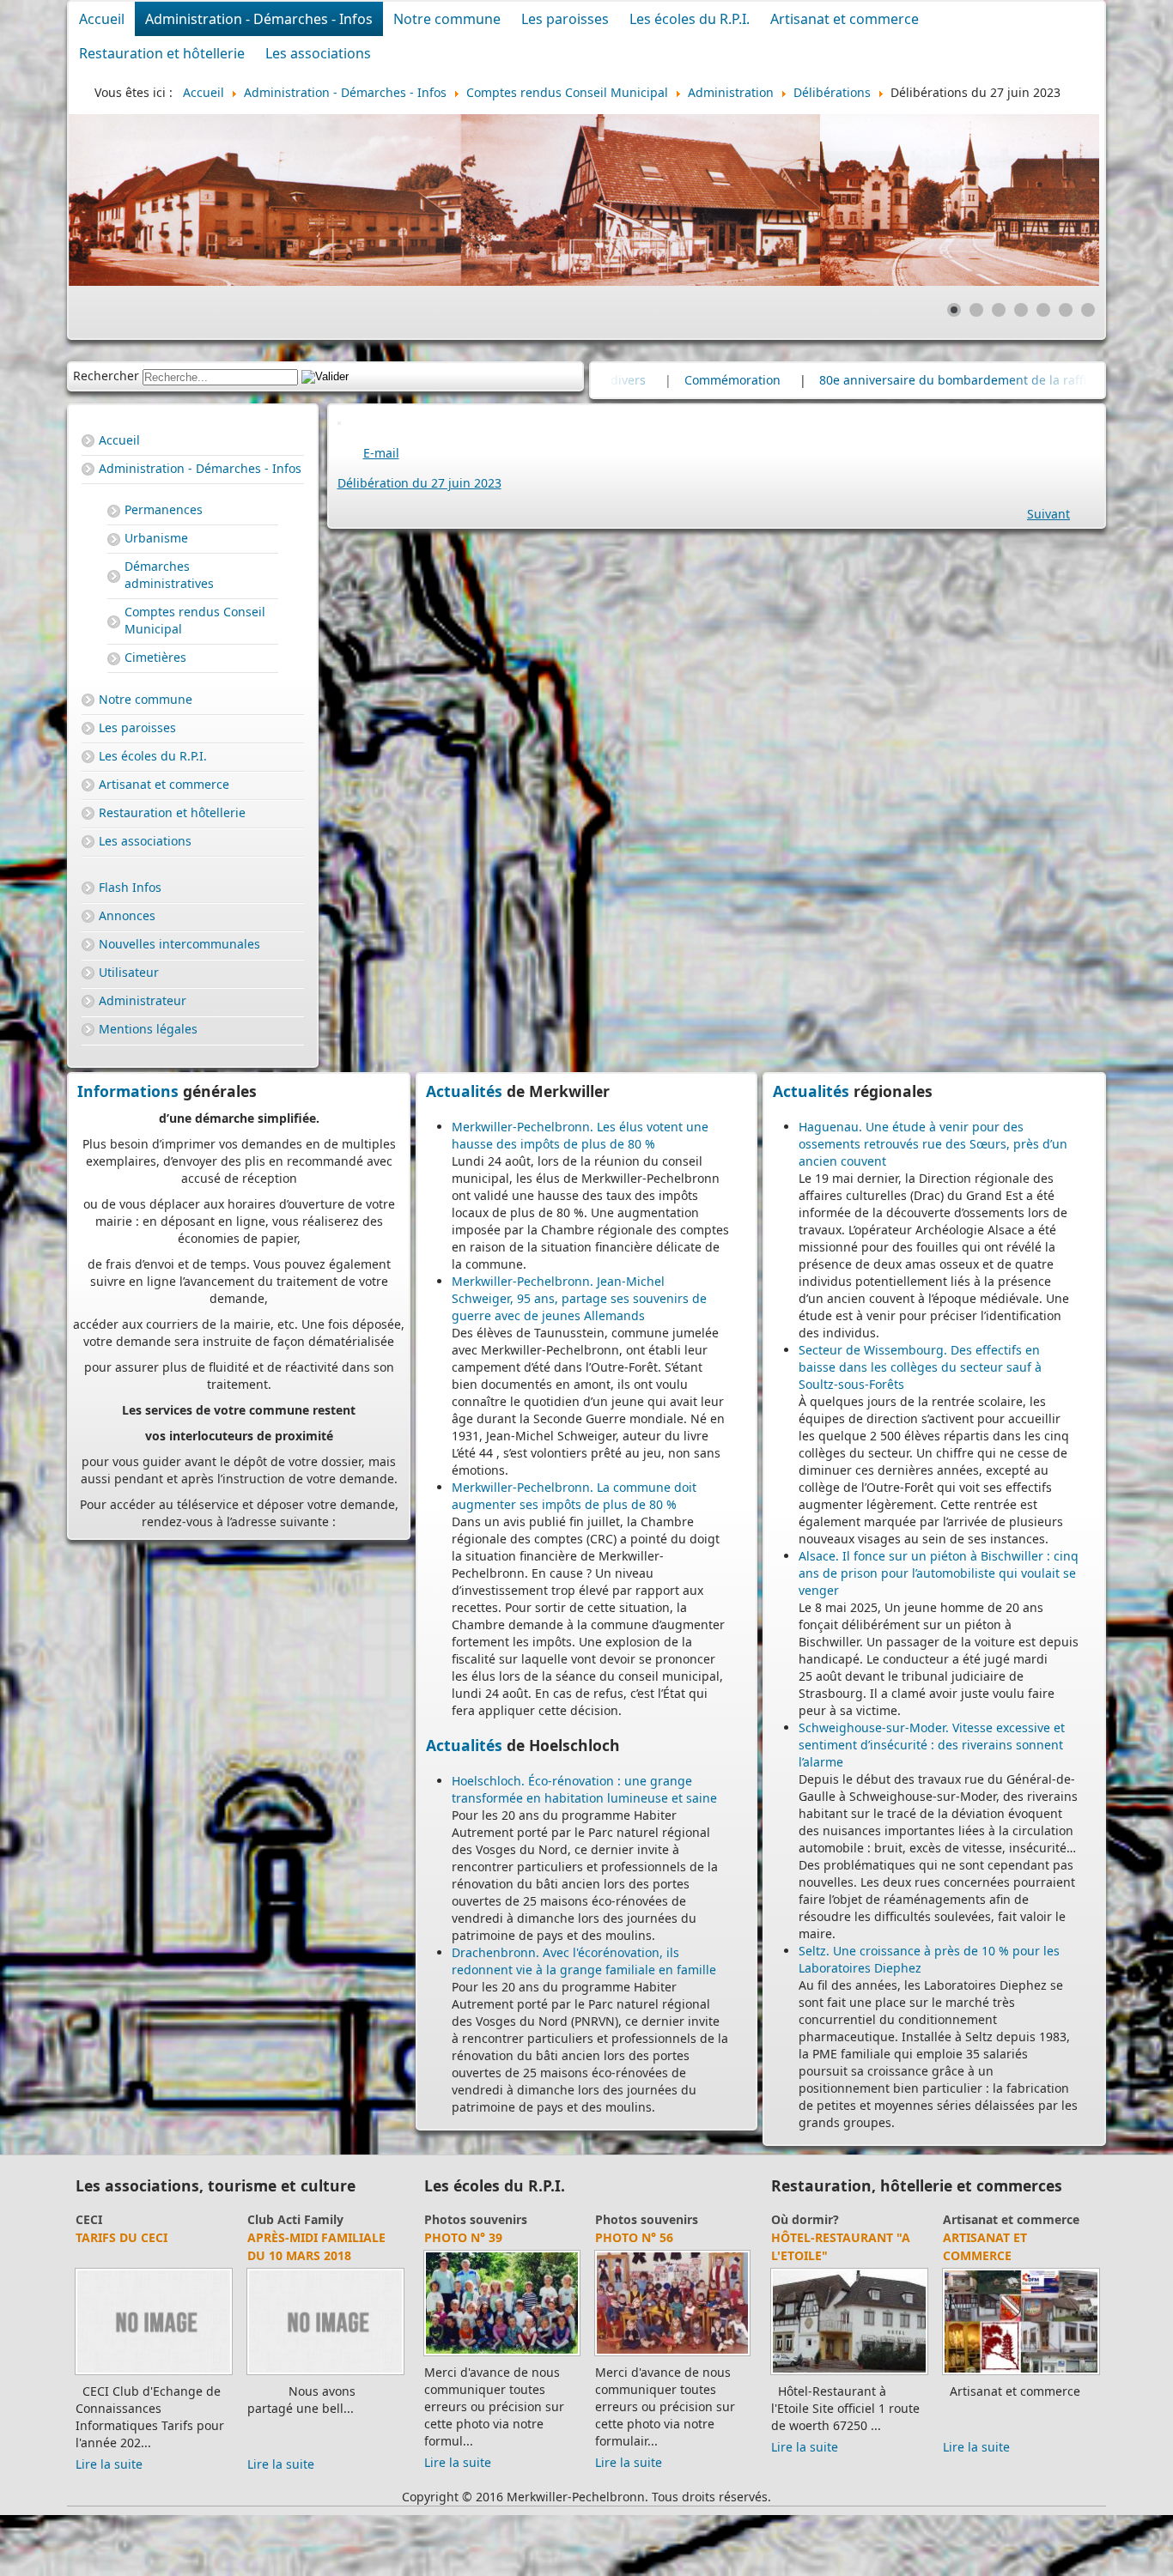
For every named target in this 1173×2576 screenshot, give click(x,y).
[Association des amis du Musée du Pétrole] (325, 2392)
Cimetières (155, 657)
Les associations (318, 53)
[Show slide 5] (1043, 310)
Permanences (164, 509)
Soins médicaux (817, 2219)
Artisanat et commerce (845, 19)
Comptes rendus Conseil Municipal (195, 620)
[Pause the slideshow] (1047, 200)
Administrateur (143, 1000)
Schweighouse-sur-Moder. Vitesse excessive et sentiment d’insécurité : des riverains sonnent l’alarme (932, 1745)
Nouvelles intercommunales (179, 944)
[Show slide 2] (976, 310)
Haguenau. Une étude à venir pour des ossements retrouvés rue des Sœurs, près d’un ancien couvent (933, 1144)
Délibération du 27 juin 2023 (419, 483)
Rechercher (106, 376)
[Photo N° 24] (673, 2355)
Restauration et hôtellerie (162, 53)
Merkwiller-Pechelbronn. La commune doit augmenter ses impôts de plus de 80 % (574, 1496)
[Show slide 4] (1021, 310)
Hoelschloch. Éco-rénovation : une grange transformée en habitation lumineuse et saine (584, 1789)
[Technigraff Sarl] (1021, 2374)
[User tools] (339, 423)
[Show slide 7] (1088, 310)
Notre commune (447, 19)
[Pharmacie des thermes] (849, 2374)
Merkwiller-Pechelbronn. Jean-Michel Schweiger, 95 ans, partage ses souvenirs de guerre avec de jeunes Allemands (579, 1298)
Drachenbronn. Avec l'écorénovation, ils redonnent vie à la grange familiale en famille (584, 1961)
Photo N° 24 (634, 2237)
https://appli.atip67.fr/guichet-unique (239, 1440)
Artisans (967, 2219)
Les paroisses (565, 19)
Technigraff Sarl (1001, 2237)
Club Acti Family (124, 2219)
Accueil (102, 19)
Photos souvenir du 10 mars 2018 (152, 2246)
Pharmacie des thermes (820, 2246)
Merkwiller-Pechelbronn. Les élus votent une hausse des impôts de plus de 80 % (580, 1135)
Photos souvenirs (476, 2219)
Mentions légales (148, 1029)
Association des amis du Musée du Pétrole (318, 2264)
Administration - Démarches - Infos (259, 19)
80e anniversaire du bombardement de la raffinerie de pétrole (726, 380)
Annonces (127, 915)
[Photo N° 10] (502, 2355)
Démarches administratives (169, 575)
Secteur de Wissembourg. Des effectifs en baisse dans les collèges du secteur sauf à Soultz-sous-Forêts (920, 1367)
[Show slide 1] (954, 310)
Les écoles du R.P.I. (690, 19)
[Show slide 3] (999, 310)
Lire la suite (109, 2447)
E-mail (381, 453)
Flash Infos (130, 887)
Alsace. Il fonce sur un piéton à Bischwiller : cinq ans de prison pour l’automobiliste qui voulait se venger (939, 1573)
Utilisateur (129, 972)
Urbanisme (156, 538)
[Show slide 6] (1066, 310)
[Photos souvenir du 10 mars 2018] (154, 2374)
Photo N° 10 (463, 2237)
